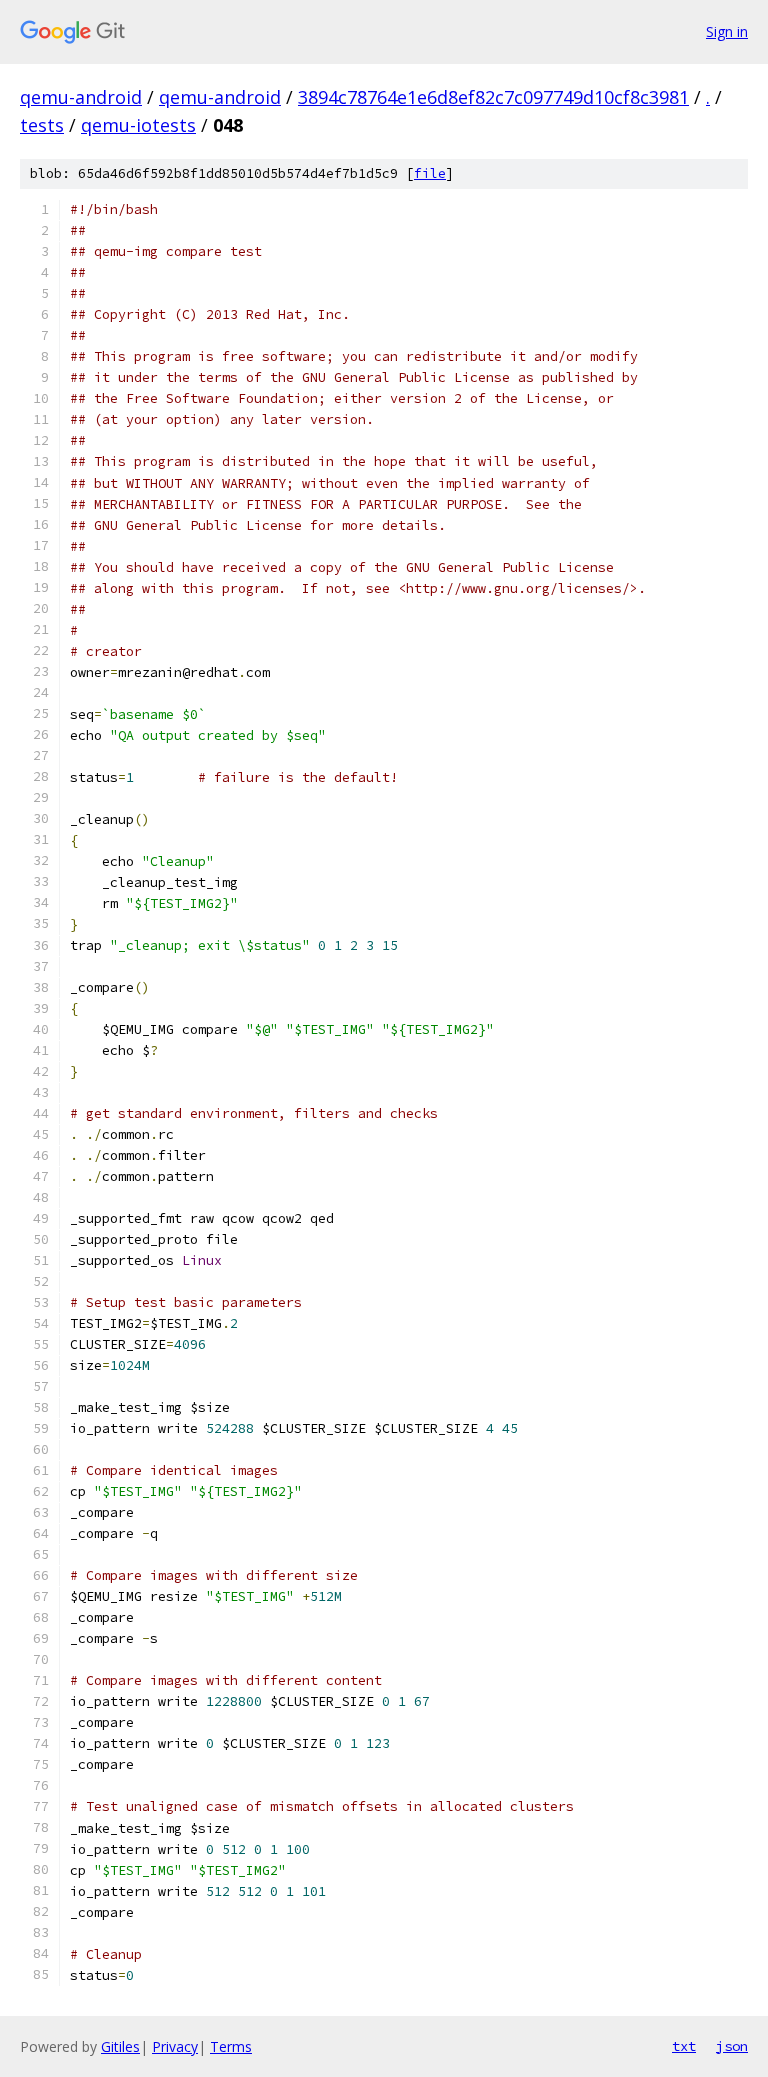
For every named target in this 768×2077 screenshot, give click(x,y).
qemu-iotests (138, 125)
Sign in (727, 31)
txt (684, 2046)
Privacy (175, 2046)
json (732, 2046)
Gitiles (120, 2046)
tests (42, 125)
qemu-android (81, 97)
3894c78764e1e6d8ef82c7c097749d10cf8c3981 (493, 97)
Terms (231, 2046)
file (430, 173)
